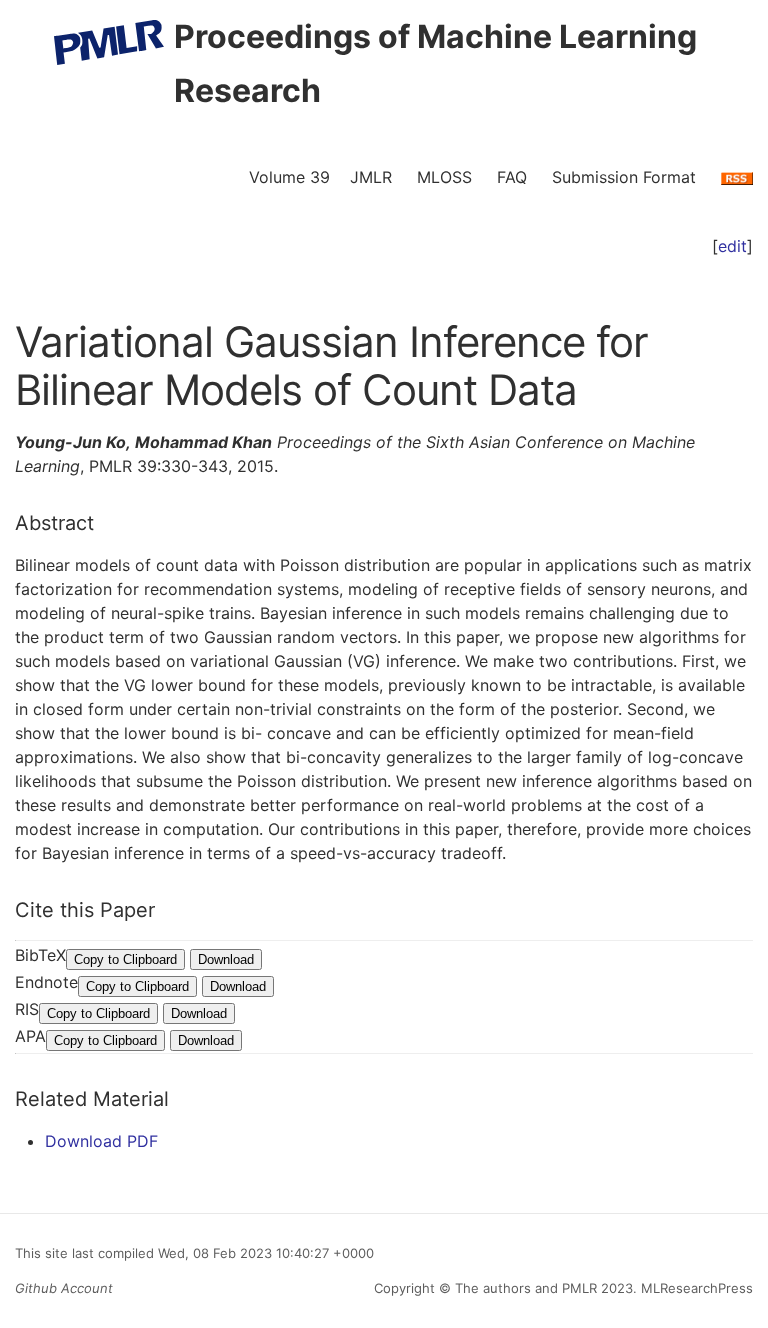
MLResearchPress (695, 1288)
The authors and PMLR (526, 1288)
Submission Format (624, 177)
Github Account (64, 1288)
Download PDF (101, 1141)
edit (732, 246)
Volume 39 (289, 177)
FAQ (512, 177)
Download (226, 959)
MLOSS (444, 177)
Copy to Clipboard (125, 959)
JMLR (371, 177)
